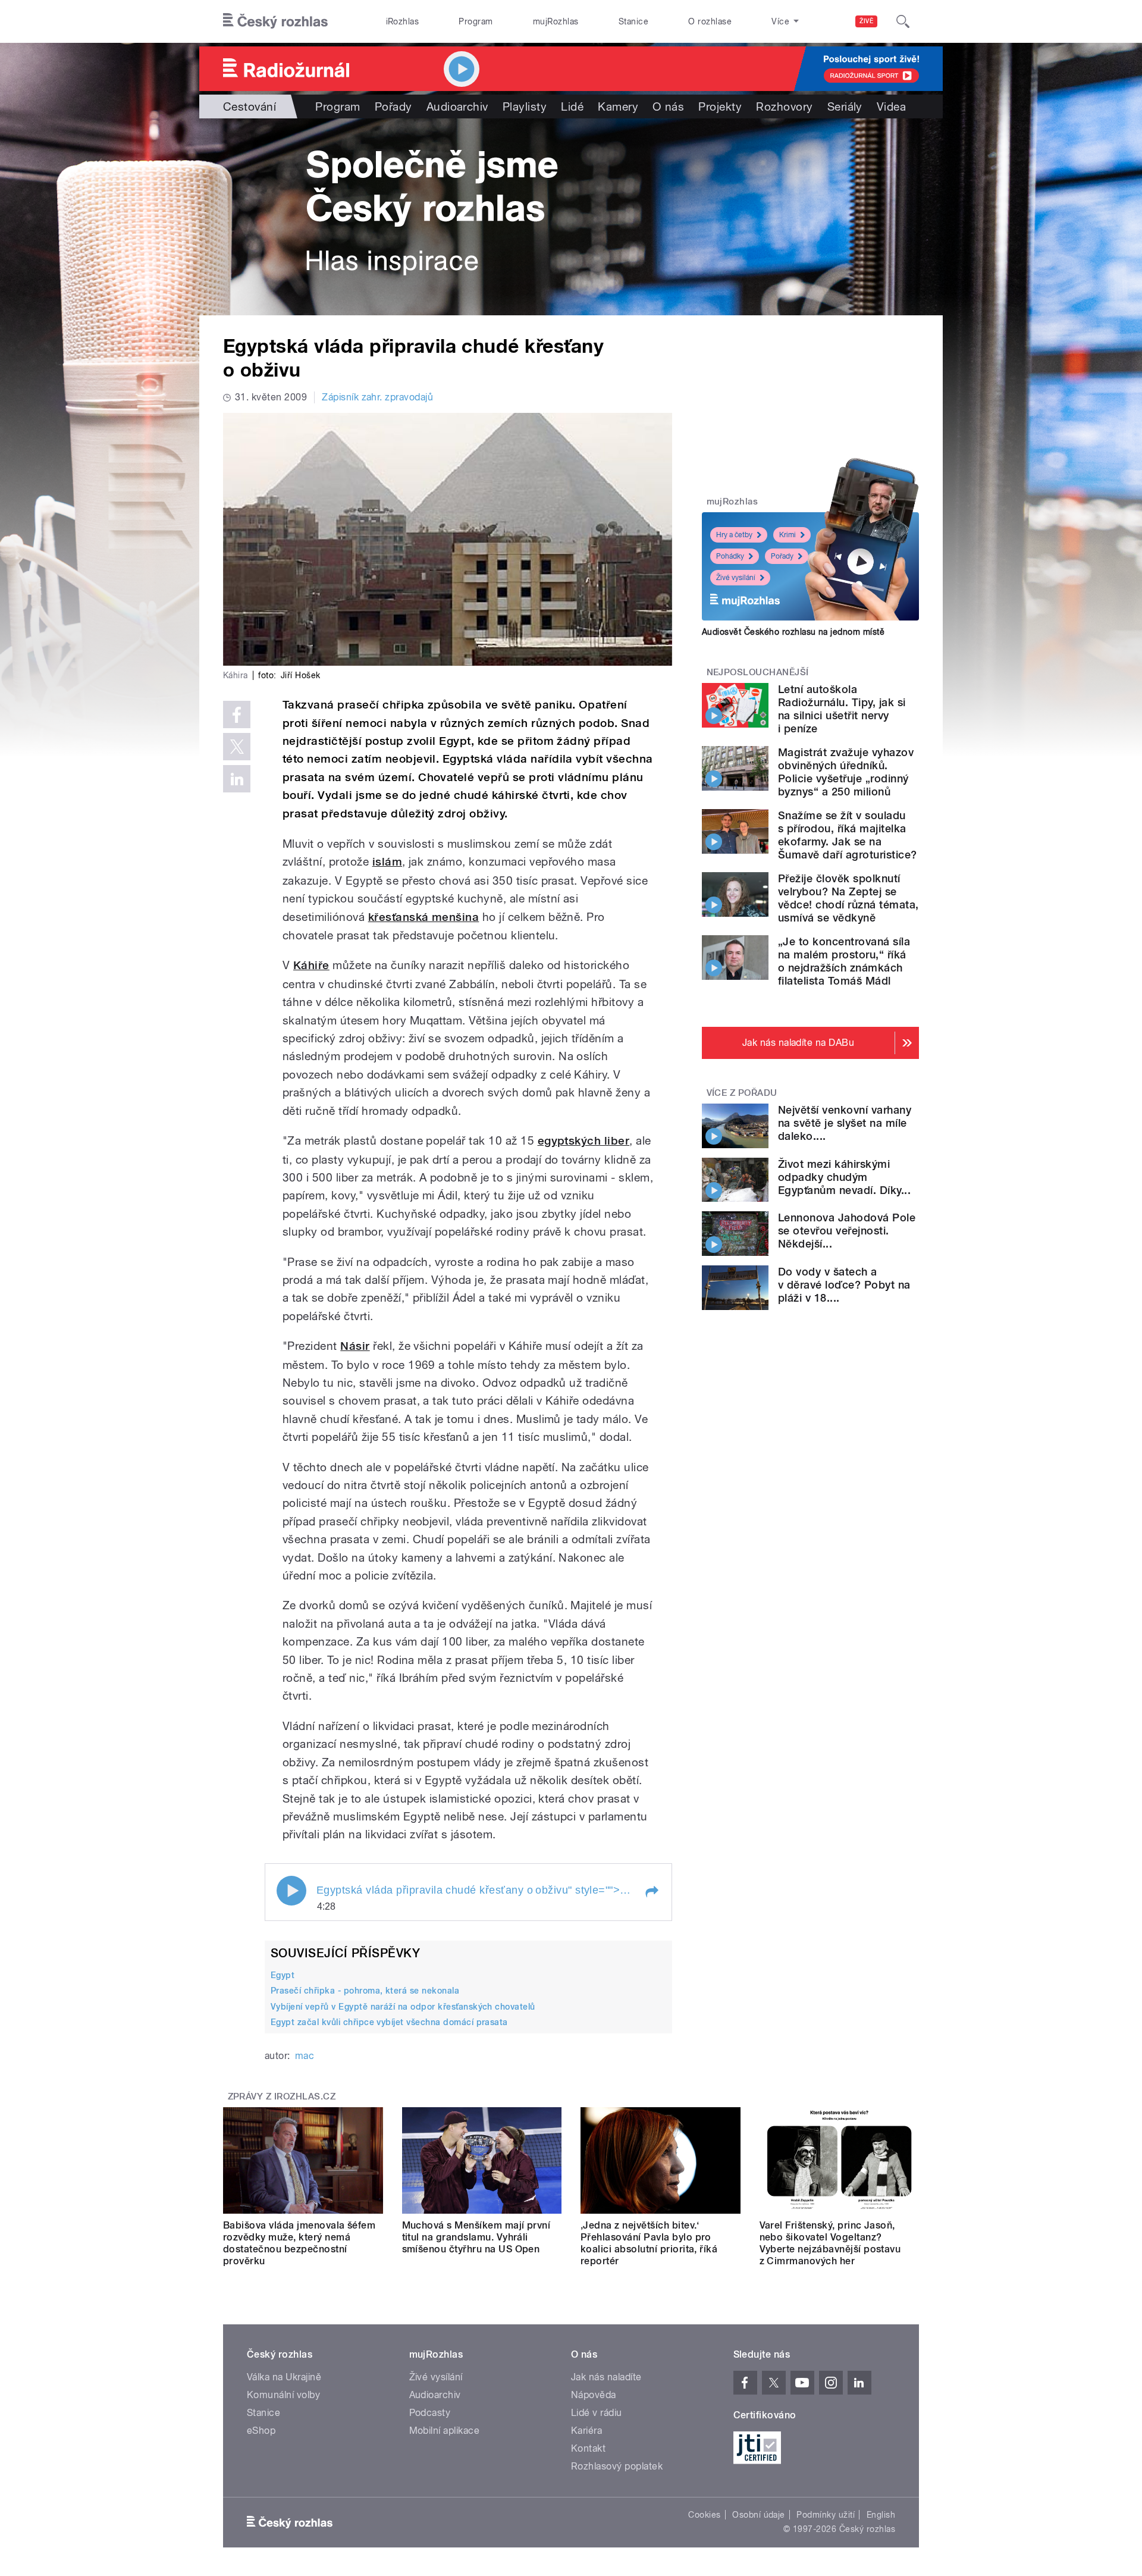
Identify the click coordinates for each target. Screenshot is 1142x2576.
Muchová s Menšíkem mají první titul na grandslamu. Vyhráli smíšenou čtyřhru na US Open (476, 2237)
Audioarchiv (457, 106)
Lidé (572, 106)
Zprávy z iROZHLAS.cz (282, 2096)
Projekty (720, 106)
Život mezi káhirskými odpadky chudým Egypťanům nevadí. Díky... (844, 1177)
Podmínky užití (826, 2515)
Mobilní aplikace (445, 2431)
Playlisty (525, 106)
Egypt (283, 1975)
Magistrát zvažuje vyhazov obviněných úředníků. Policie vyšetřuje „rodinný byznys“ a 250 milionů (846, 772)
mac (305, 2056)
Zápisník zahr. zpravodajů (377, 397)
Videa (891, 106)
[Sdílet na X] (237, 747)
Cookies (704, 2515)
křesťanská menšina (424, 917)
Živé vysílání (736, 578)
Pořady (393, 106)
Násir (355, 1346)
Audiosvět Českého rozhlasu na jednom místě (793, 632)
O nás (668, 106)
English (881, 2515)
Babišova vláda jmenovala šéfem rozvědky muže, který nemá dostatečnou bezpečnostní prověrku (299, 2243)
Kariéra (586, 2431)
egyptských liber (584, 1141)
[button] (651, 1892)
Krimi (788, 535)
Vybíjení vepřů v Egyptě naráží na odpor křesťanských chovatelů (403, 2007)
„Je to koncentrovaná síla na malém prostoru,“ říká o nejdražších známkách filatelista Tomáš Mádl (844, 961)
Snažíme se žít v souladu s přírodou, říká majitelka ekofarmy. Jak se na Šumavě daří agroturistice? (847, 835)
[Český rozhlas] (275, 21)
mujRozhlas (556, 21)
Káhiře (311, 965)
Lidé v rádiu (597, 2413)
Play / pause (291, 1891)
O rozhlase (710, 21)
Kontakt (588, 2448)
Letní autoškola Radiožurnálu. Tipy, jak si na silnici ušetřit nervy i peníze (842, 709)
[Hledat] (903, 21)
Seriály (845, 106)
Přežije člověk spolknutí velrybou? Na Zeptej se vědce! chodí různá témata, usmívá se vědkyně (848, 898)
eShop (261, 2431)
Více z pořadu (742, 1093)
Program (476, 21)
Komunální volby (283, 2395)
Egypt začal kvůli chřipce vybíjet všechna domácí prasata (389, 2022)
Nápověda (594, 2395)
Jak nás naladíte (606, 2377)
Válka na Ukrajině (284, 2377)
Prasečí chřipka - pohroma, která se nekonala (365, 1991)
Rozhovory (784, 106)
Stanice (633, 21)
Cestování (250, 106)
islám (387, 862)
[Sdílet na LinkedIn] (237, 779)
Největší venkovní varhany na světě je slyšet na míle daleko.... (845, 1123)
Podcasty (430, 2413)
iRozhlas (403, 21)
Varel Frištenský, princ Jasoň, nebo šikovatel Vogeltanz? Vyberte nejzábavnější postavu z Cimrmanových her (830, 2243)
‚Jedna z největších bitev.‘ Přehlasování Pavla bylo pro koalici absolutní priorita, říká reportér (649, 2243)
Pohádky (730, 556)
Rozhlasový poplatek (617, 2466)
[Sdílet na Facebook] (237, 714)
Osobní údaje (759, 2515)
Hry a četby (734, 535)
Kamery (618, 106)
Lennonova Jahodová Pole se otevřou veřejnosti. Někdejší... (847, 1231)
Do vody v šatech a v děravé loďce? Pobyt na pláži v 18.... (844, 1285)
